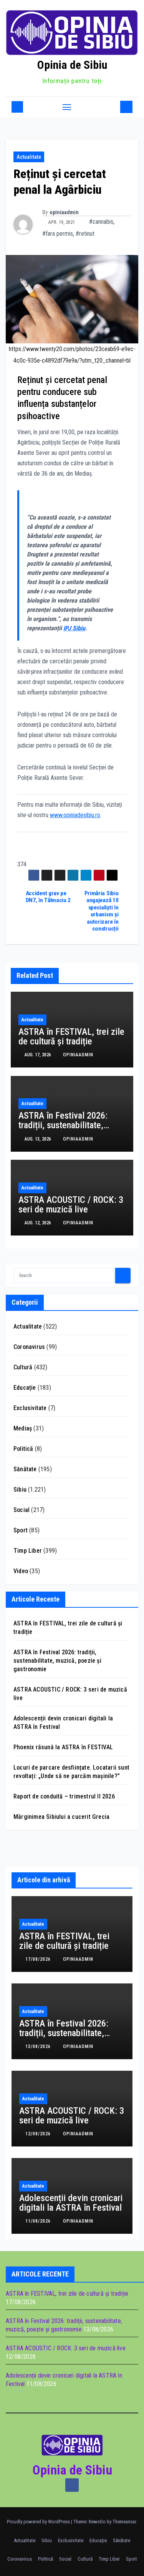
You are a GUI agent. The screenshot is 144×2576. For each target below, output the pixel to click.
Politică (23, 1449)
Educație (25, 1388)
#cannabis (101, 222)
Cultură (23, 1367)
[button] (113, 107)
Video (21, 1571)
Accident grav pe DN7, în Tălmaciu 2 (48, 897)
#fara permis (58, 234)
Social (22, 1510)
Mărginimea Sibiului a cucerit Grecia (61, 1817)
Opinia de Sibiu (72, 65)
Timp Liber (28, 1551)
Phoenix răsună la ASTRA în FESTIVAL (63, 1747)
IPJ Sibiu (74, 628)
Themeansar (124, 2522)
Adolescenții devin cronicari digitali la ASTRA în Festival (71, 2203)
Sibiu (20, 1489)
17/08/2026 (39, 1959)
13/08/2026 (39, 2046)
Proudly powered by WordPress (39, 2522)
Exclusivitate (30, 1408)
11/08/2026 (39, 2221)
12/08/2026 (39, 2134)
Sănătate (25, 1469)
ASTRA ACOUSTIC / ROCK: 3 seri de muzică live (71, 1205)
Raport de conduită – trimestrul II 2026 (64, 1796)
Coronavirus (29, 1347)
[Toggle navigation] (67, 107)
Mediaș (23, 1428)
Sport (21, 1530)
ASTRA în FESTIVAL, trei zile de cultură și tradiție (71, 1037)
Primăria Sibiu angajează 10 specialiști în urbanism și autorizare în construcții (102, 911)
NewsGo (97, 2522)
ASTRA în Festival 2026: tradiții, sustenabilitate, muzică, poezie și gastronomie (63, 1130)
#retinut (85, 234)
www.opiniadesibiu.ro (75, 815)
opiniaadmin (64, 212)
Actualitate (29, 157)
